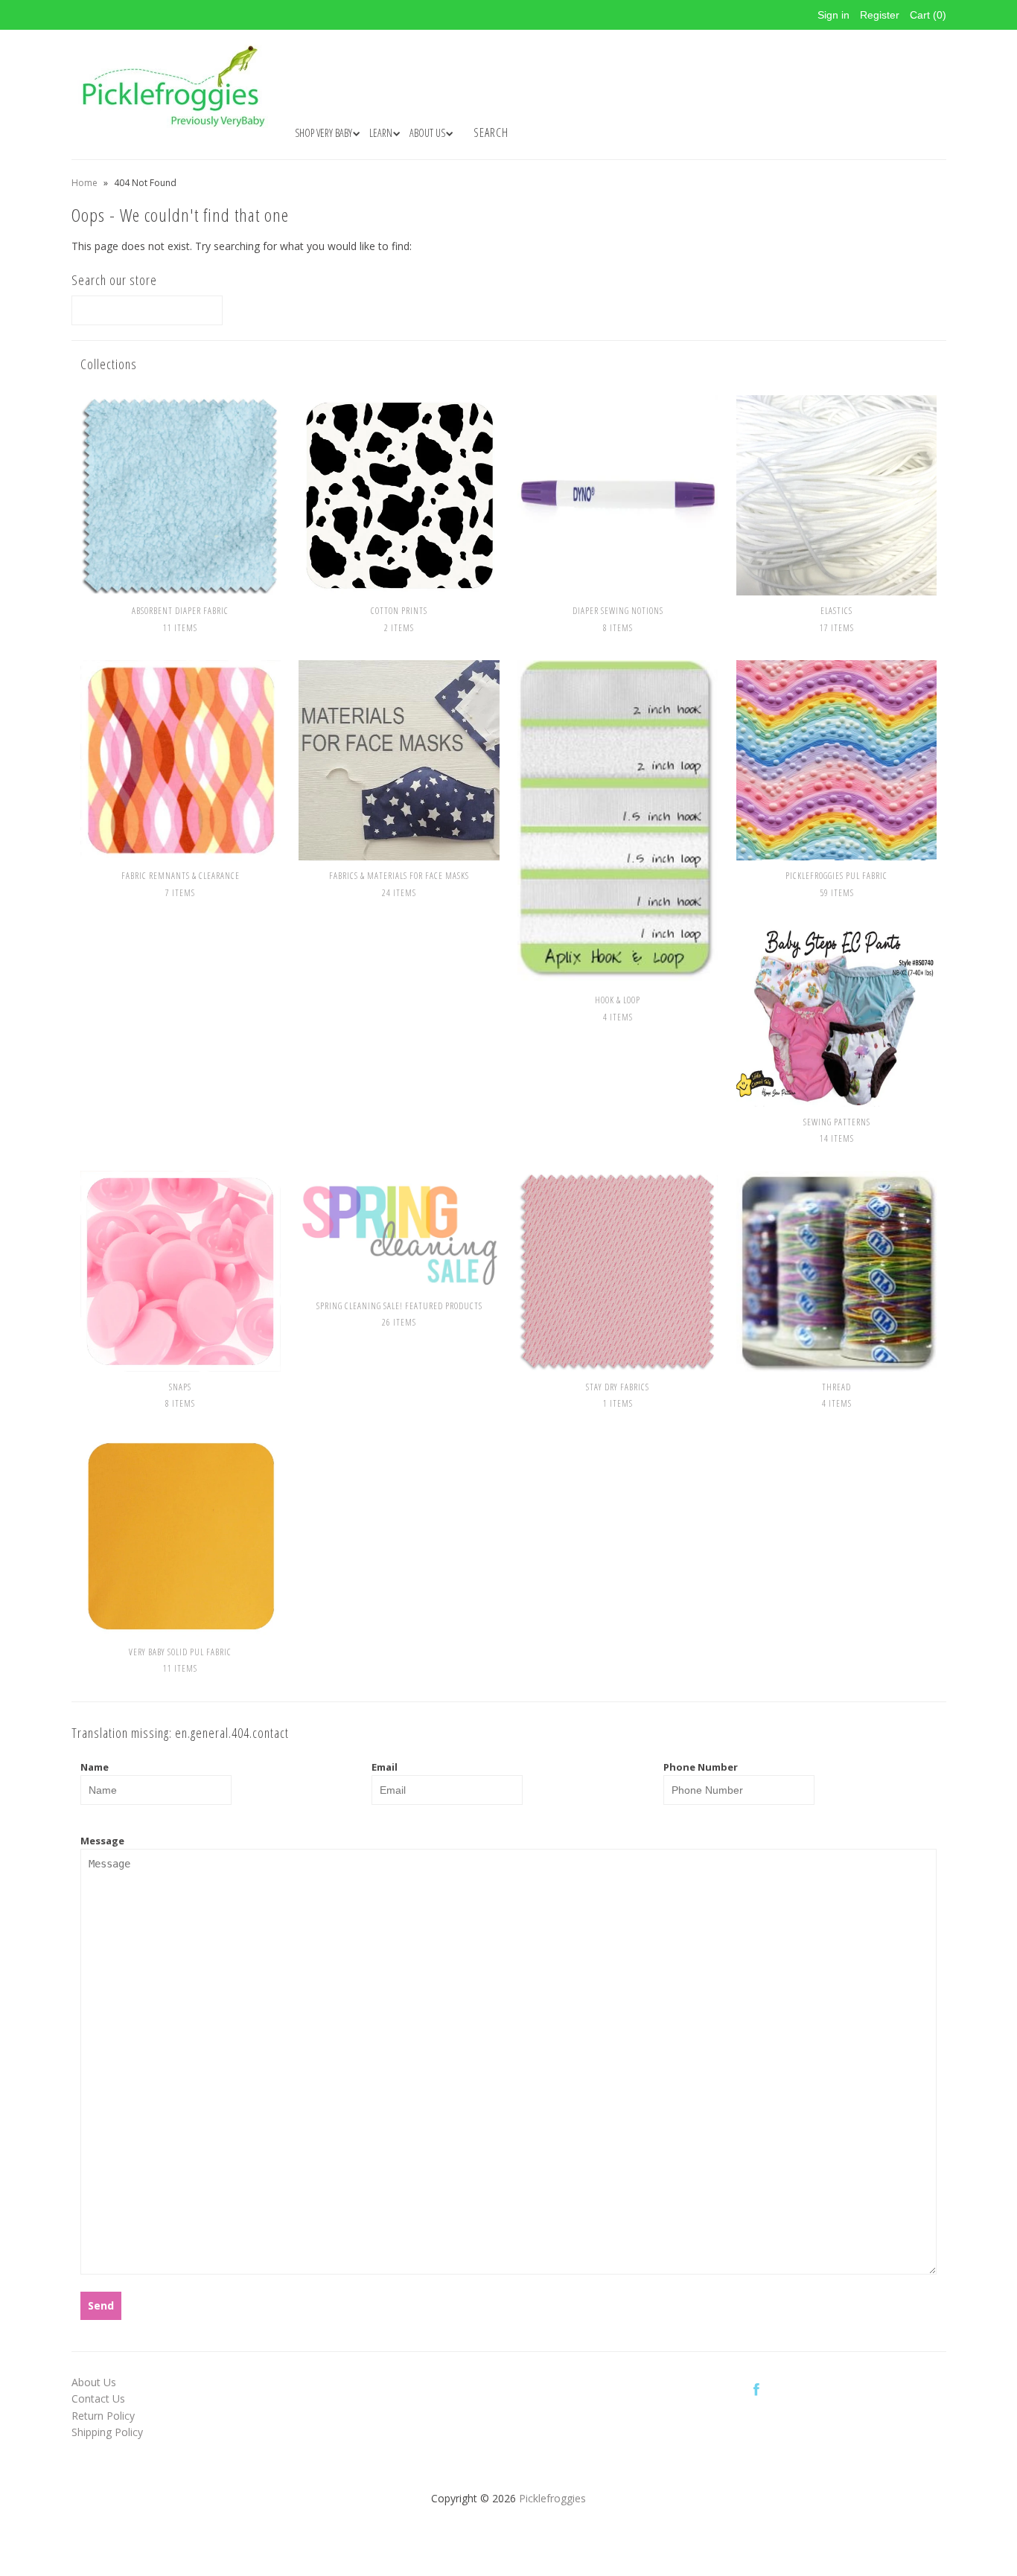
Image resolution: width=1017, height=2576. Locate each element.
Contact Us (98, 2398)
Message (102, 1841)
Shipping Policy (107, 2432)
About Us (94, 2382)
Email (385, 1767)
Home (85, 183)
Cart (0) (928, 15)
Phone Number (701, 1767)
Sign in (833, 15)
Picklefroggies (552, 2498)
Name (95, 1767)
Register (880, 15)
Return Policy (103, 2416)
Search (491, 132)
